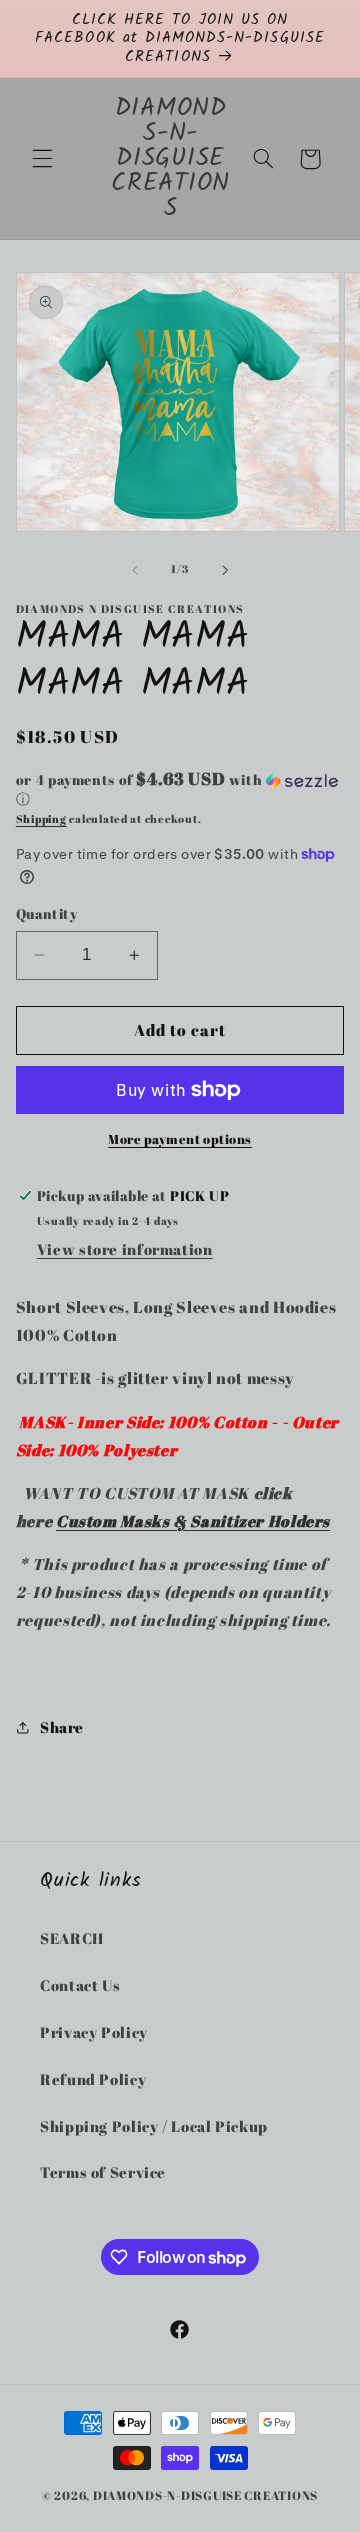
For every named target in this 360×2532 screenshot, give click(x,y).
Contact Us (80, 1985)
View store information (125, 1249)
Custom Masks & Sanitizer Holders (193, 1521)
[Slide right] (225, 570)
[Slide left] (135, 570)
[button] (42, 159)
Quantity (46, 914)
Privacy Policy (94, 2032)
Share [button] (62, 1727)
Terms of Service (103, 2172)
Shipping (41, 819)
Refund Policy (93, 2079)
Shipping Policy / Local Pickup (154, 2126)
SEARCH (72, 1938)
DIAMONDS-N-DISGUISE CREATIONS (205, 2495)
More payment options (180, 1139)
